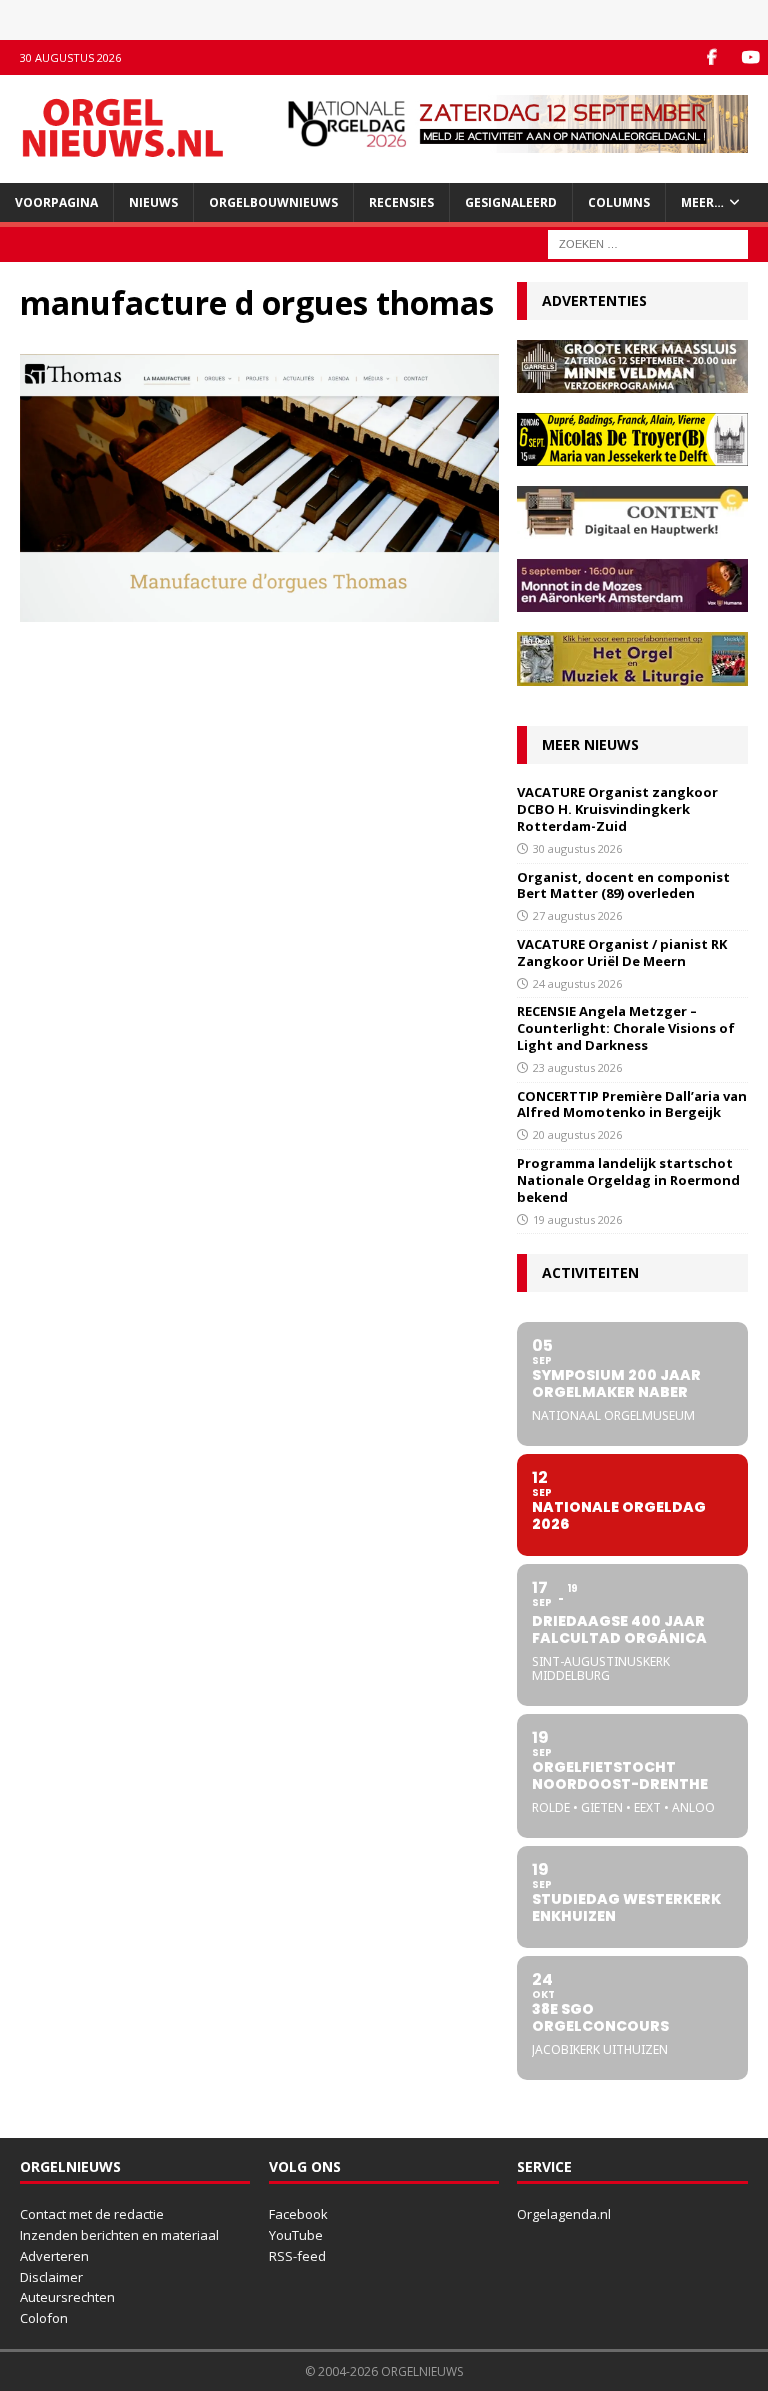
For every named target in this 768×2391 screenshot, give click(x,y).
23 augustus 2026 (577, 1067)
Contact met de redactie (92, 2214)
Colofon (44, 2318)
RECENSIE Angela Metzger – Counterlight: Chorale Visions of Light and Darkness (626, 1028)
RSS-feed (297, 2256)
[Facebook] (711, 57)
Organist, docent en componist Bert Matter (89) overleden (623, 885)
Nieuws (153, 202)
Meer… (702, 202)
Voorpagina (56, 202)
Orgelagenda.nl (564, 2214)
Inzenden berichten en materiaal (119, 2235)
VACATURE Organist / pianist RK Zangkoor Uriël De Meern (622, 952)
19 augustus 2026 (577, 1219)
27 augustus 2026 (577, 915)
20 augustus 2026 (577, 1134)
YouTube (296, 2235)
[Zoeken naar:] (648, 242)
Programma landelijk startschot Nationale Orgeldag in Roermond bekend (628, 1180)
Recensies (401, 202)
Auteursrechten (67, 2297)
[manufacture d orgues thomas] (259, 609)
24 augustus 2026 (577, 983)
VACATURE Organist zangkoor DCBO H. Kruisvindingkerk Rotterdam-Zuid (617, 809)
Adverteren (54, 2256)
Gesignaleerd (511, 202)
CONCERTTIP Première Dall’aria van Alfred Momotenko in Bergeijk (632, 1104)
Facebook (298, 2214)
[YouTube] (750, 57)
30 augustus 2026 (577, 848)
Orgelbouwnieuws (273, 202)
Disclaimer (51, 2277)
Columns (619, 202)
